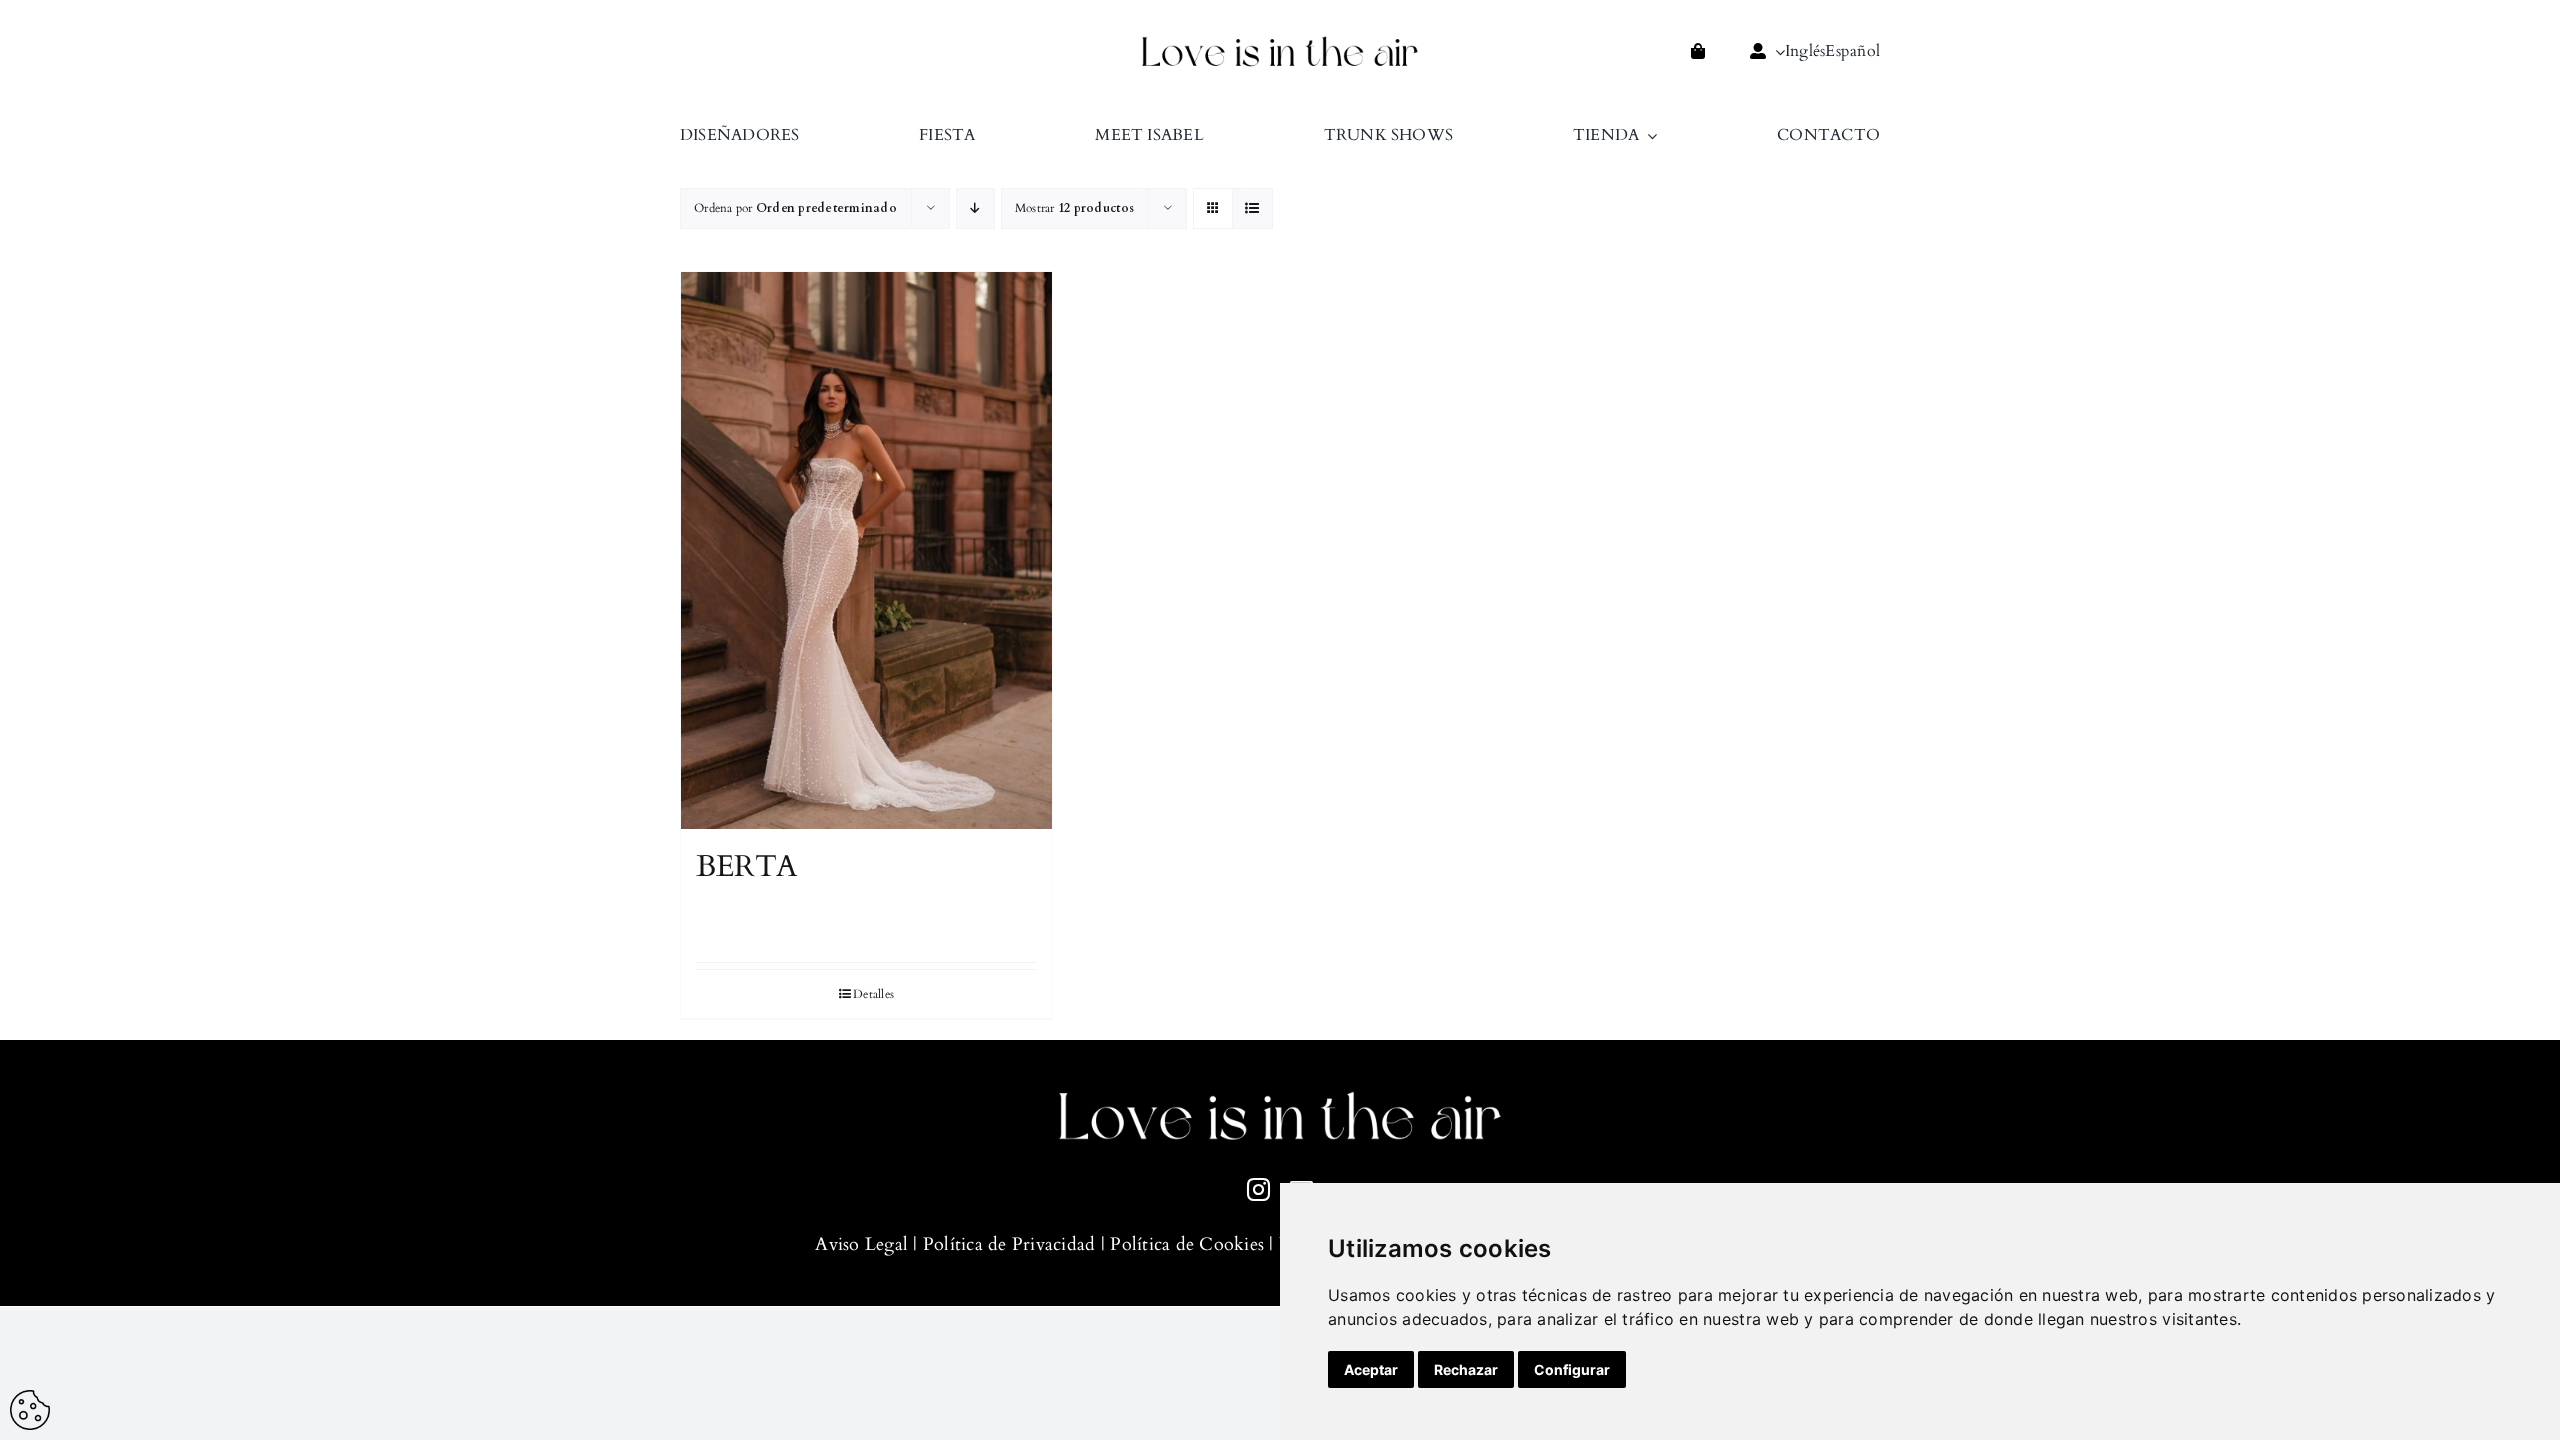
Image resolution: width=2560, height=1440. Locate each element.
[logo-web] (1280, 41)
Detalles (873, 994)
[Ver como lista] (1252, 208)
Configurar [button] (1572, 1369)
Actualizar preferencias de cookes (30, 1410)
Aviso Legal (861, 1244)
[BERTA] (866, 550)
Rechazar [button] (1466, 1369)
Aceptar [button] (1371, 1369)
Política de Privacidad (1009, 1244)
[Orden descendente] (975, 208)
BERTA (746, 866)
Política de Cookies (1187, 1244)
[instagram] (1258, 1189)
